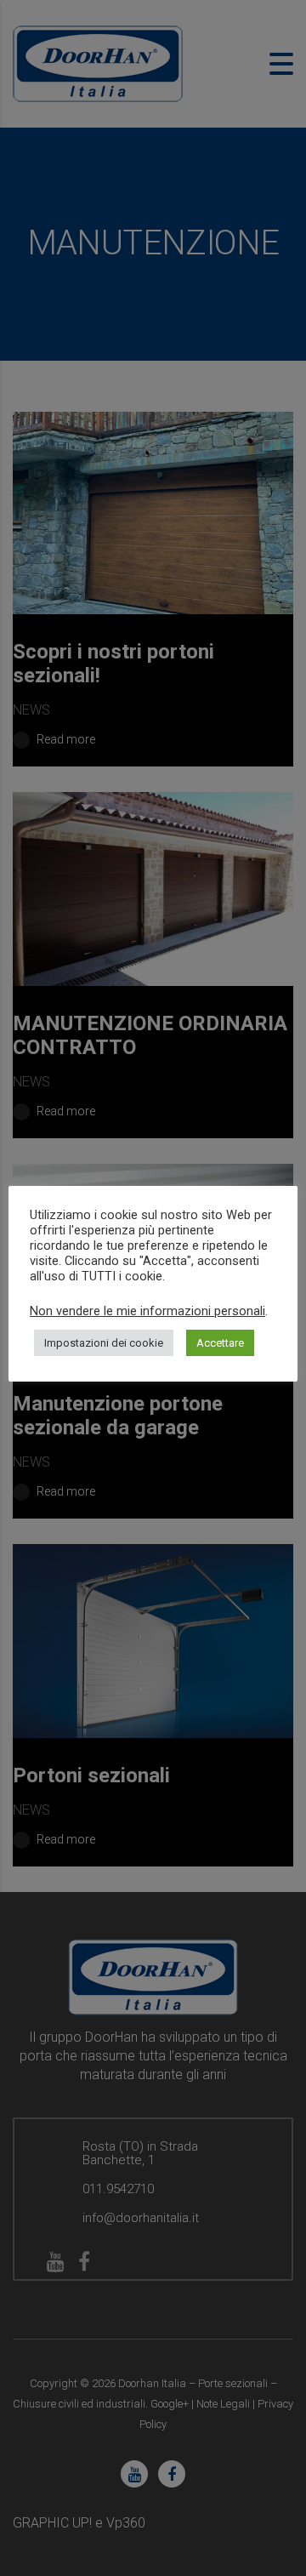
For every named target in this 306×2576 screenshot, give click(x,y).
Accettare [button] (220, 1343)
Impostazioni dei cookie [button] (104, 1343)
